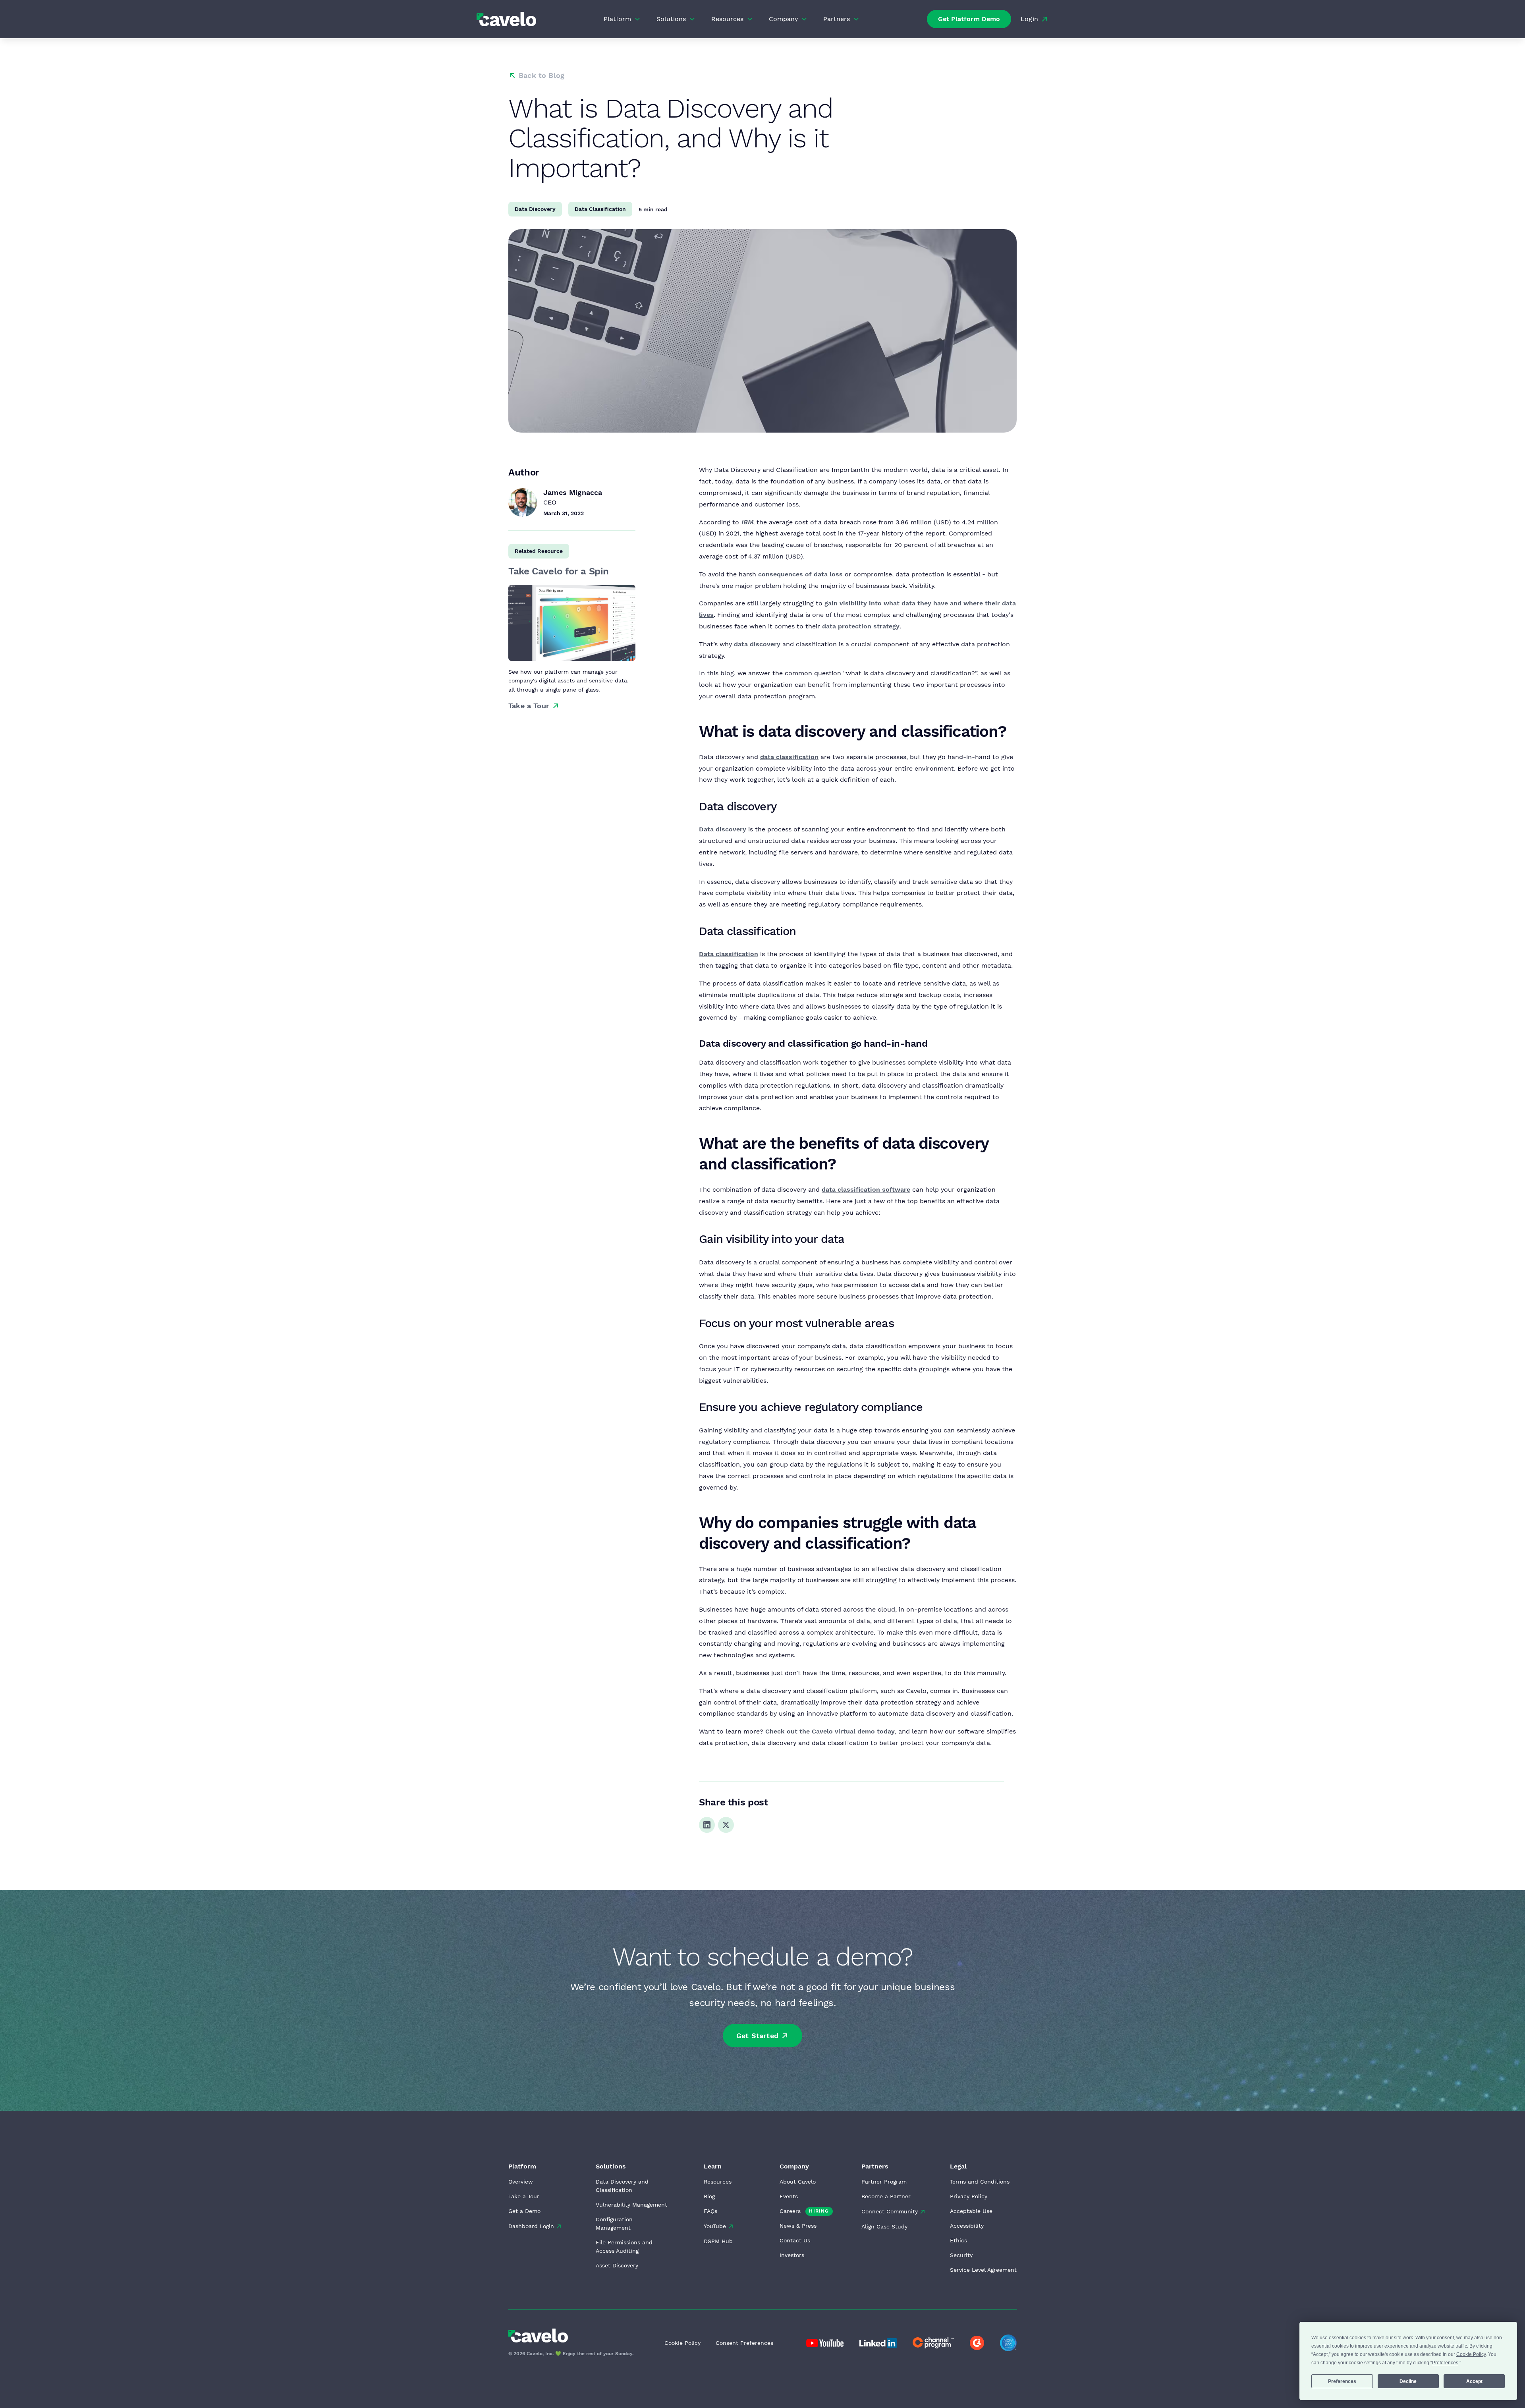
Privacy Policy (969, 2196)
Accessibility (967, 2226)
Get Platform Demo (969, 19)
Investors (792, 2255)
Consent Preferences (744, 2343)
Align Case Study (884, 2226)
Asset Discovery (617, 2265)
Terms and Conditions (980, 2182)
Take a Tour (524, 2196)
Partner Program (884, 2182)
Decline (1408, 2381)
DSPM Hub (718, 2241)
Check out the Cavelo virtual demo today (830, 1731)
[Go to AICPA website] (1008, 2343)
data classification (789, 757)
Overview (521, 2182)
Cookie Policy (682, 2343)
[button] (622, 19)
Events (789, 2196)
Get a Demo (524, 2211)
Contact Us (795, 2240)
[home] (506, 19)
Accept (1474, 2381)
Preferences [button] (1445, 2363)
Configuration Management (614, 2223)
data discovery (757, 644)
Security (961, 2255)
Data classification (729, 954)
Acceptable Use (971, 2211)
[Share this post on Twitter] (726, 1825)
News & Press (798, 2226)
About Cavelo (798, 2182)
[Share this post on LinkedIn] (707, 1825)
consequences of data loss (800, 574)
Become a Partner (886, 2196)
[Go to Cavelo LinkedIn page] (825, 2343)
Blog (709, 2196)
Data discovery (723, 829)
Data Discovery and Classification (622, 2186)
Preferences (1342, 2381)
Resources (718, 2182)
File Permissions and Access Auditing (624, 2247)
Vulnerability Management (631, 2205)
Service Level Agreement (983, 2270)
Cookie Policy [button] (1471, 2354)
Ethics (958, 2240)
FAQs (710, 2211)
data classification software (866, 1190)
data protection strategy (861, 626)
